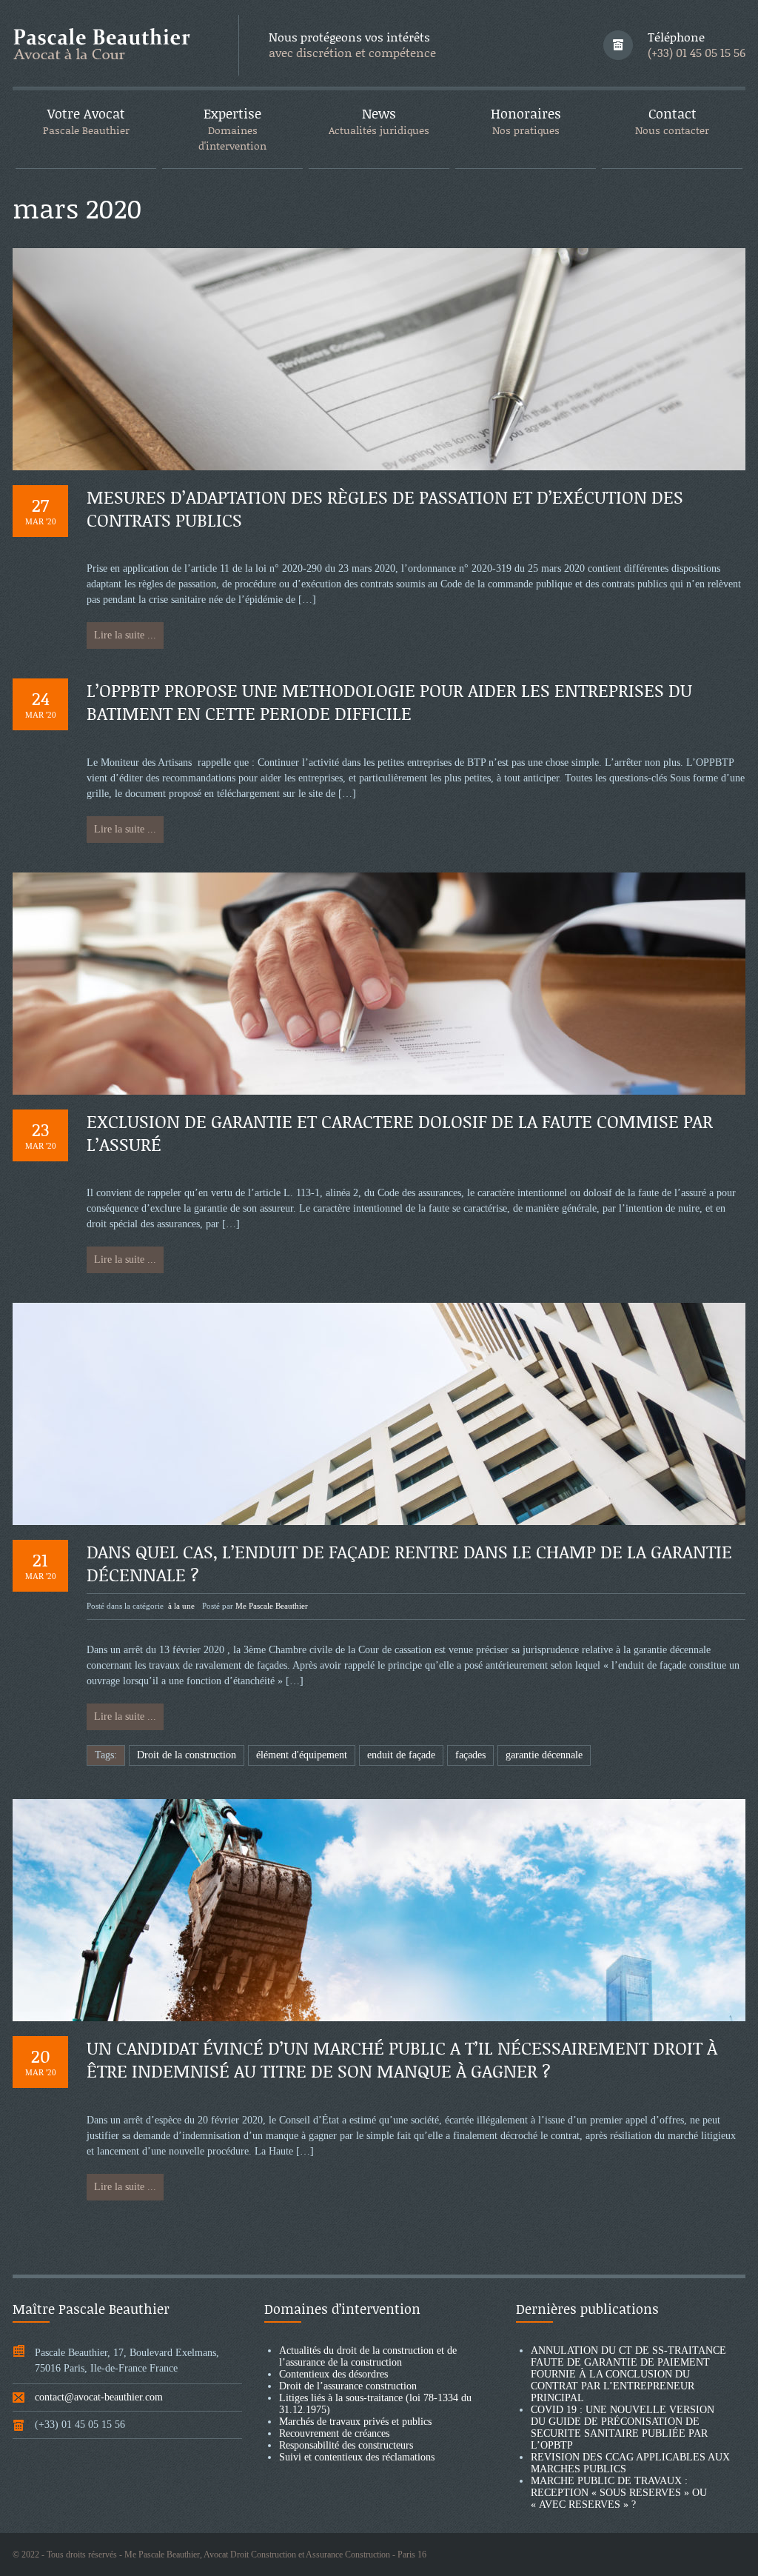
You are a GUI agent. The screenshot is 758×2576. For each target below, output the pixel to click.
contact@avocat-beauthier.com (99, 2397)
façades (470, 1755)
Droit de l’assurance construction (348, 2386)
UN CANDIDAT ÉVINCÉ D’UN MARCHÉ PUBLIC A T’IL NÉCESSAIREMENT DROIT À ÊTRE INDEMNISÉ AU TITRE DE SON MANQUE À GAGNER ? (402, 2059)
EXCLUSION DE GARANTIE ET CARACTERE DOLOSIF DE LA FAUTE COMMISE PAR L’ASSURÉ (400, 1132)
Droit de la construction (187, 1755)
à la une (181, 1606)
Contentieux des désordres (333, 2374)
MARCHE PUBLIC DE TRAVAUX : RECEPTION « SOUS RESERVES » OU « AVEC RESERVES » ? (619, 2493)
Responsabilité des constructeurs (346, 2445)
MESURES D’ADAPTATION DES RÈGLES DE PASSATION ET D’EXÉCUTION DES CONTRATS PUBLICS (385, 508)
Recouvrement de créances (334, 2433)
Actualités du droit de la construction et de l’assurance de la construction (368, 2356)
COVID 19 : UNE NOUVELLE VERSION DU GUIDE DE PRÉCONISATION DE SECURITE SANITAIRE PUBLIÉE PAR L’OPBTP (623, 2427)
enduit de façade (401, 1755)
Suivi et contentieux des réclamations (357, 2457)
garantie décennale (544, 1755)
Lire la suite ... (125, 635)
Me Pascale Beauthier (272, 1606)
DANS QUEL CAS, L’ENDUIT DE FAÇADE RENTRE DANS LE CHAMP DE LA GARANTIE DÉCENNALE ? (409, 1563)
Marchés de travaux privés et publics (355, 2422)
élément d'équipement (302, 1755)
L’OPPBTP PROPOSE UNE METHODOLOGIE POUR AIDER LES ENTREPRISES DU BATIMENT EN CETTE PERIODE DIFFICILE (389, 701)
